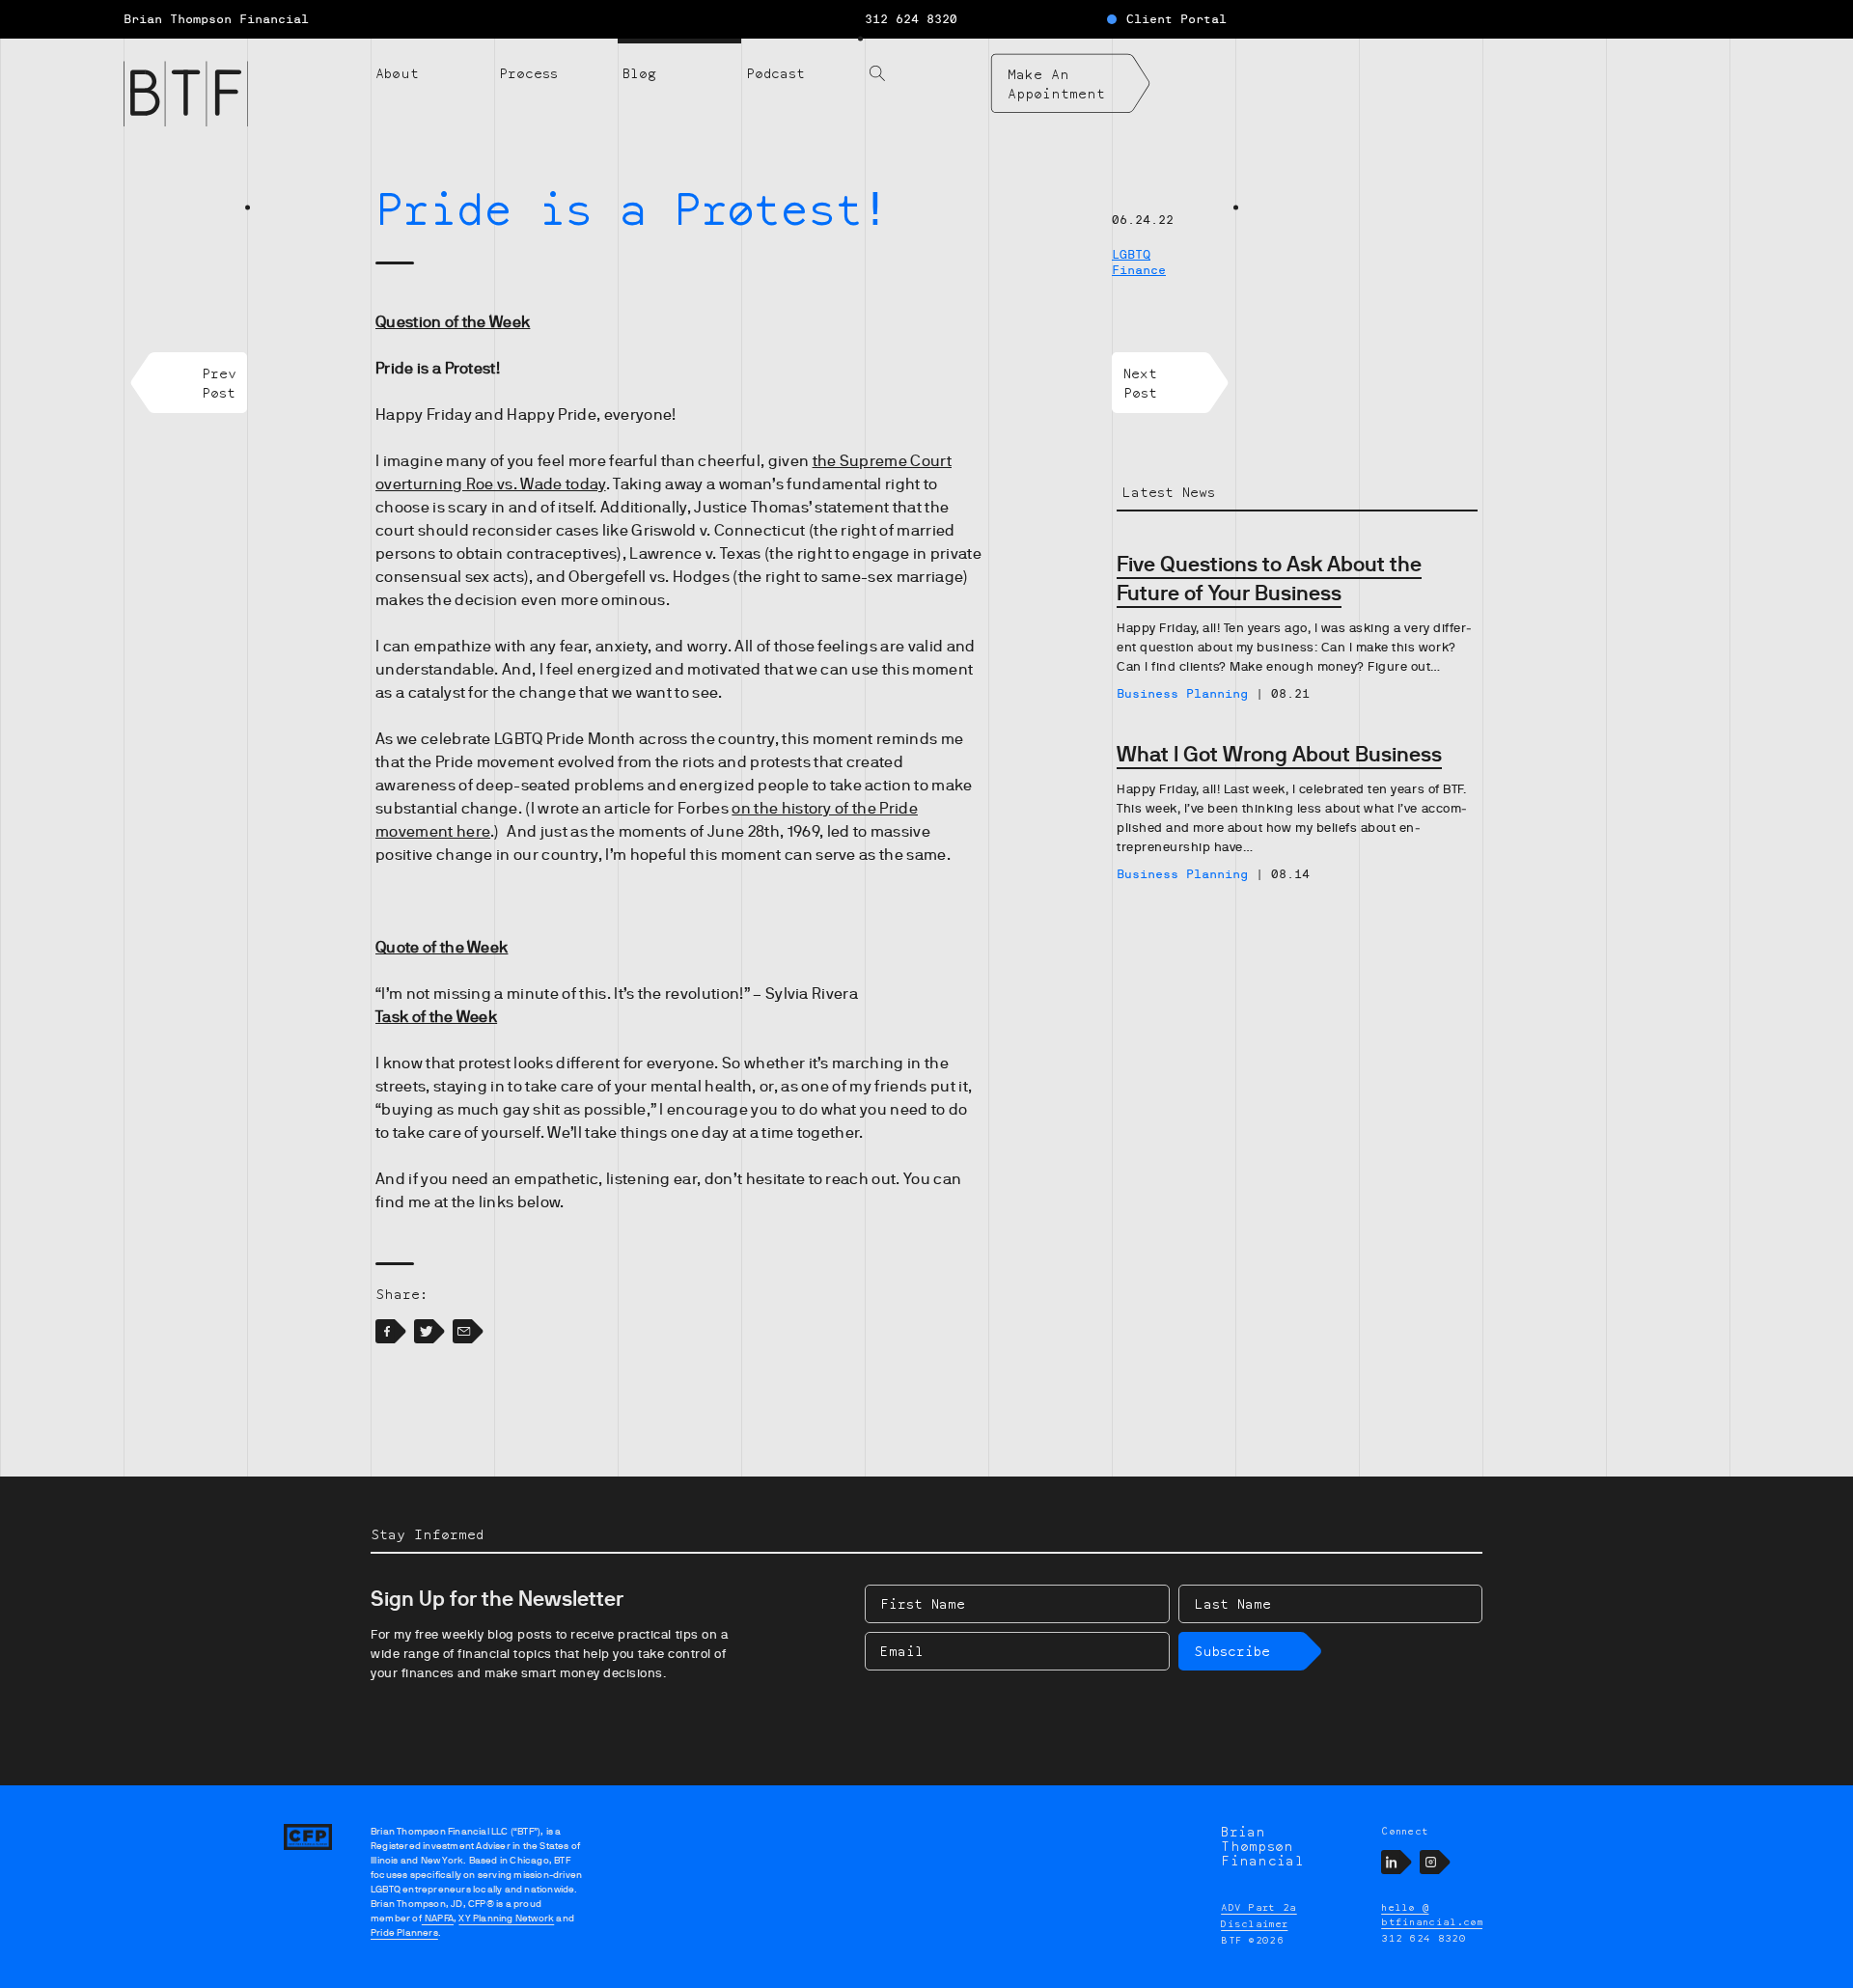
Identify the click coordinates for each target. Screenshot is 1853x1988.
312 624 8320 (911, 19)
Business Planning (1182, 694)
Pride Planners (404, 1933)
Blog (639, 73)
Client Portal (1176, 19)
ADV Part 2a (1259, 1907)
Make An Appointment (1056, 83)
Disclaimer (1254, 1923)
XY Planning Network (506, 1918)
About (397, 73)
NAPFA (438, 1918)
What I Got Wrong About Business (1279, 754)
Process (528, 73)
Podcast (775, 73)
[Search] (926, 62)
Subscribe (1232, 1651)
